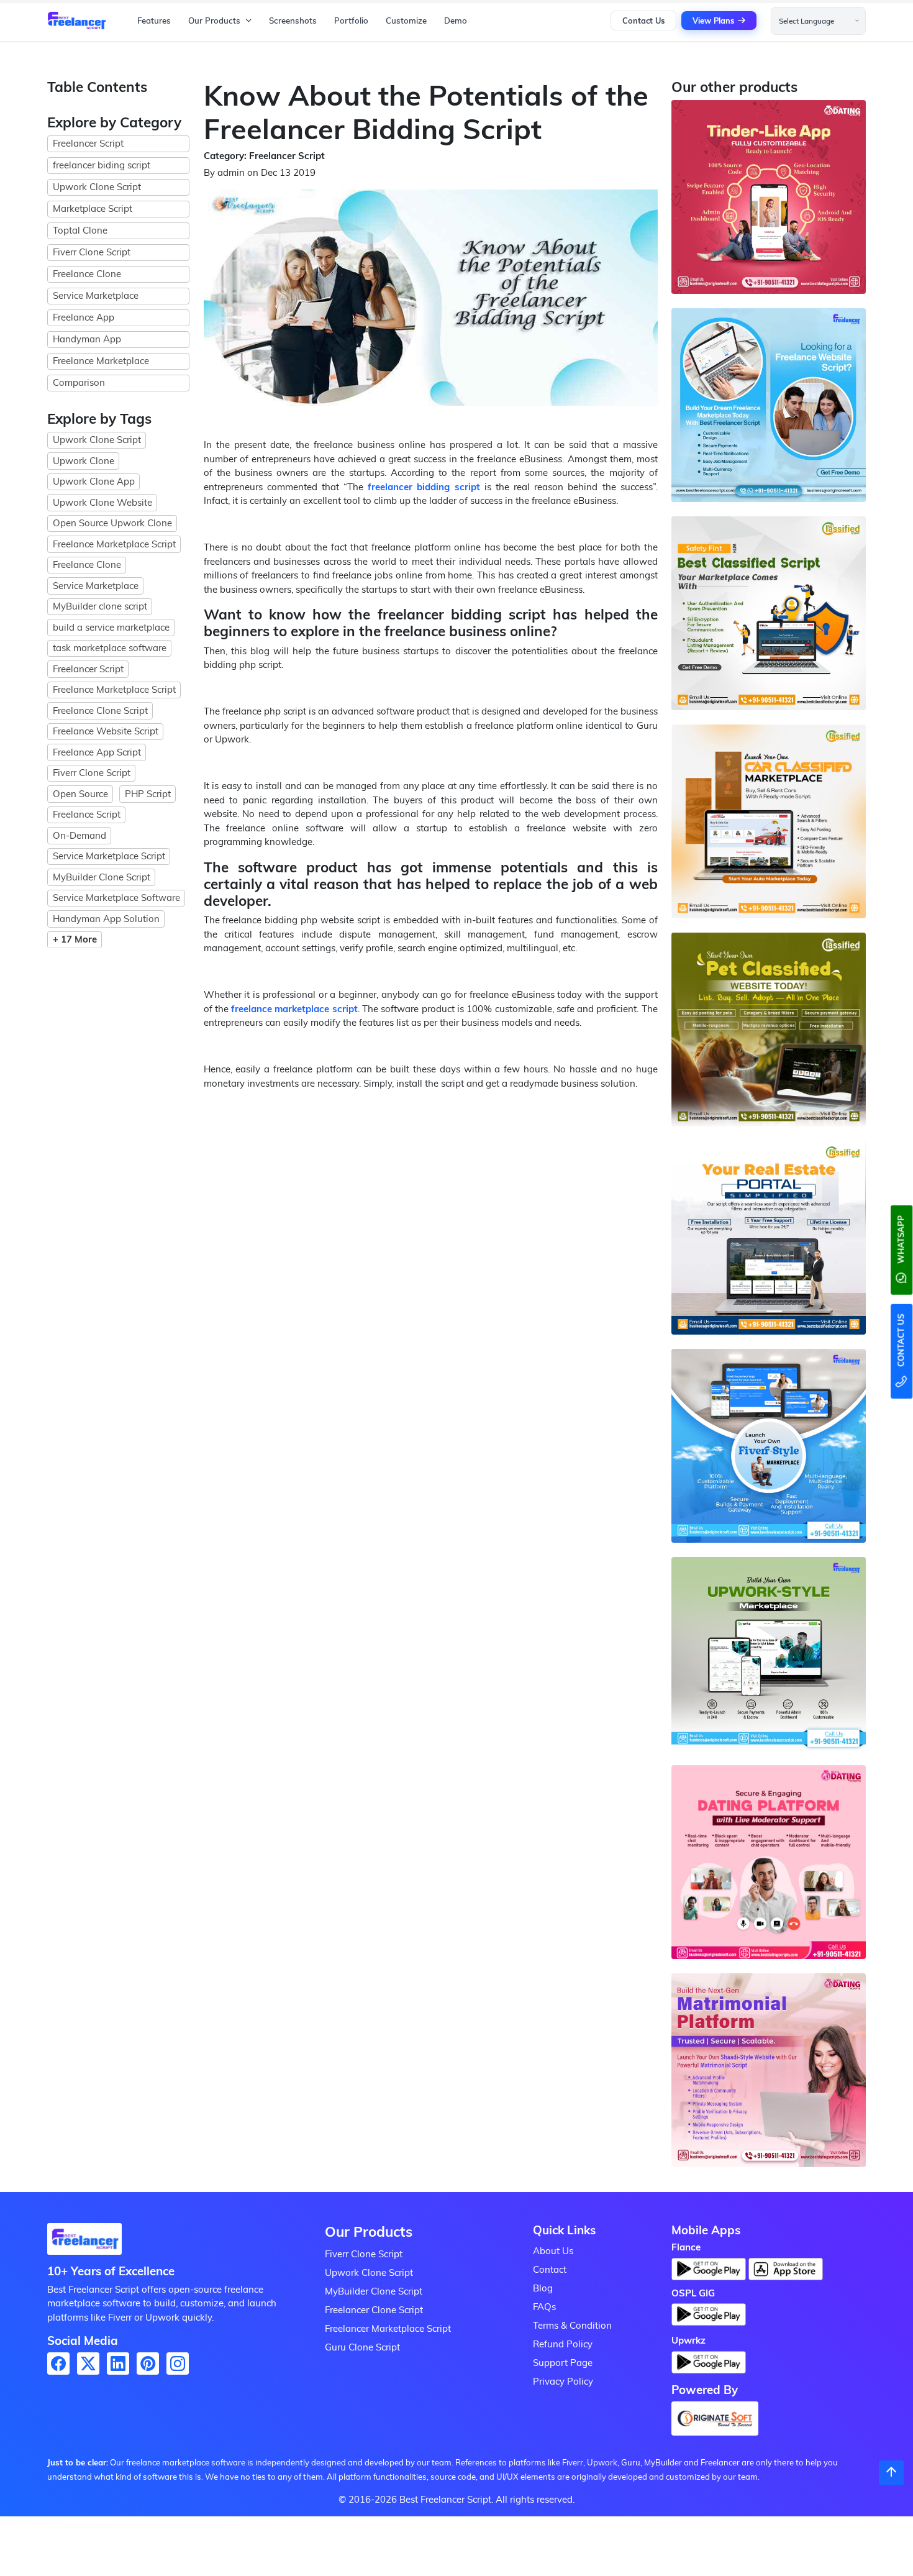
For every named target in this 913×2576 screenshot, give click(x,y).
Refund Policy (563, 2344)
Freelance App (84, 317)
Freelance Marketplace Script (114, 544)
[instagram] (178, 2364)
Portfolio (351, 21)
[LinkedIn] (118, 2364)
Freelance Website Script (106, 731)
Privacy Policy (563, 2381)
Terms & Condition (572, 2325)
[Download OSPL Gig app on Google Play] (709, 2318)
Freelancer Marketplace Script (388, 2328)
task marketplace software (110, 648)
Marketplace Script (93, 208)
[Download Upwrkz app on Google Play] (709, 2366)
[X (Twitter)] (88, 2364)
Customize (406, 21)
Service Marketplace (96, 295)
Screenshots (293, 21)
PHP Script (148, 794)
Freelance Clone (87, 274)
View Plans (713, 21)
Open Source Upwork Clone (112, 523)
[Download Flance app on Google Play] (84, 2243)
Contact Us (643, 21)
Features (154, 21)
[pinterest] (148, 2364)
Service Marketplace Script (109, 856)
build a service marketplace (111, 627)
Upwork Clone (84, 461)
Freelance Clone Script (100, 710)
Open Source (80, 794)
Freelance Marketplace (101, 361)
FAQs (544, 2307)
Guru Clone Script (362, 2347)
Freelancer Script (88, 143)
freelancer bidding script (424, 487)
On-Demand (79, 835)
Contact (550, 2269)
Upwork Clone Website (102, 502)
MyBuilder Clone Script (102, 877)
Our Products (214, 21)
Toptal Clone (80, 230)
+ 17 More (75, 939)
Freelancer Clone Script (374, 2310)
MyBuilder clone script (100, 606)
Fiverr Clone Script (92, 252)
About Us (553, 2251)
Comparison (79, 382)
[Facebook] (58, 2364)
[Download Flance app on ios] (786, 2269)
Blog (543, 2288)
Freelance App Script (97, 752)
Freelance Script (87, 814)
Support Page (563, 2363)
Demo (456, 21)
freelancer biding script (102, 165)
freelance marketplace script (294, 1009)
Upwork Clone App (94, 481)
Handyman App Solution (106, 919)
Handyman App (87, 339)
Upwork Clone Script (97, 187)
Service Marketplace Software (116, 897)
